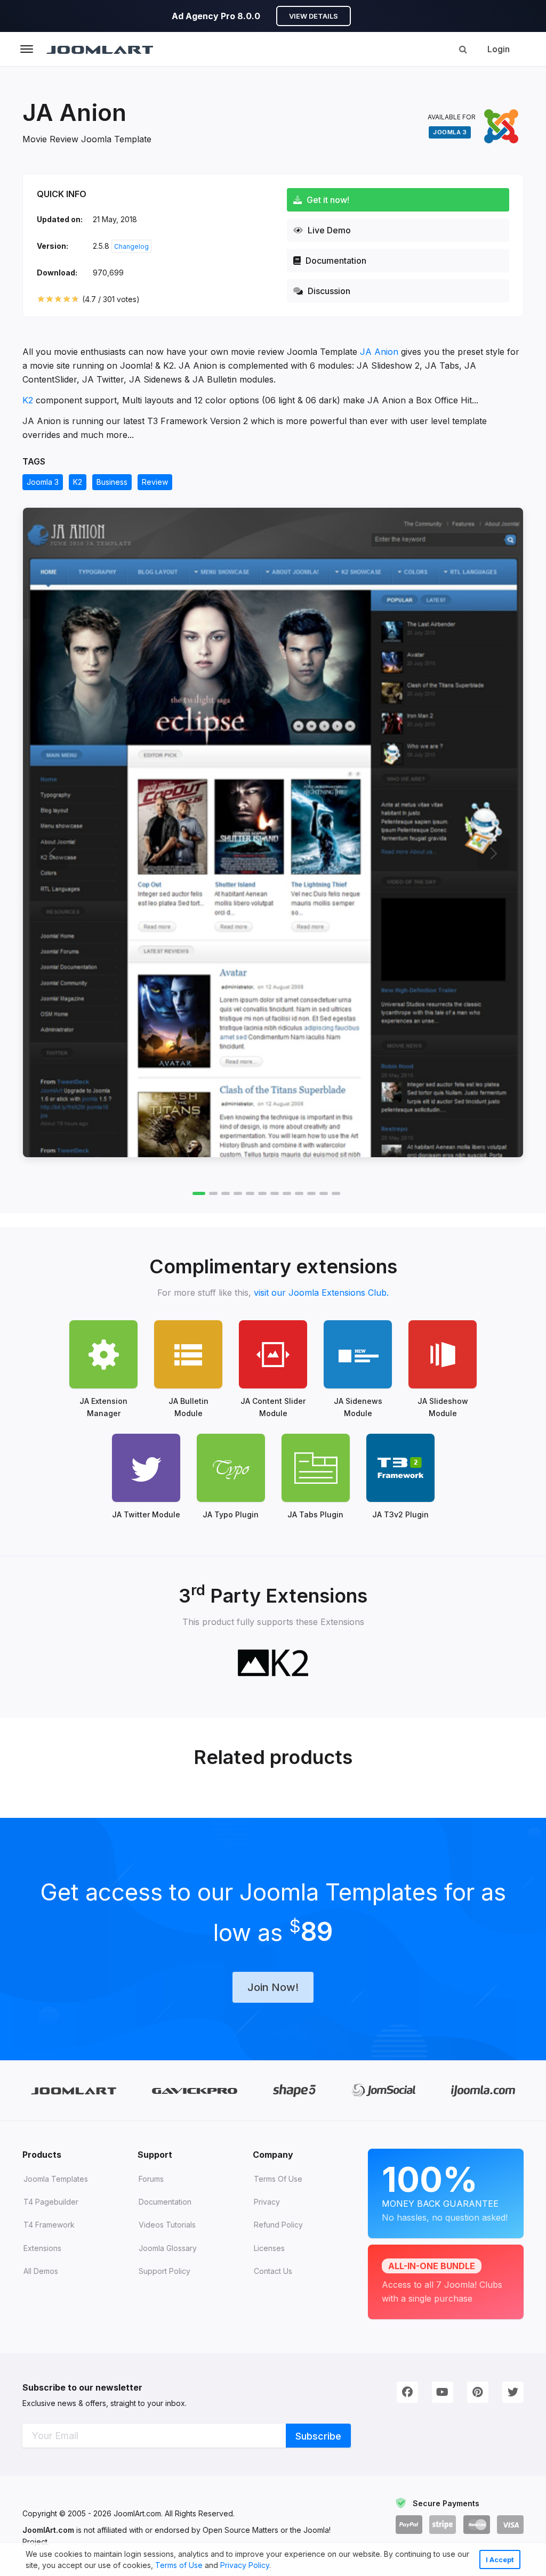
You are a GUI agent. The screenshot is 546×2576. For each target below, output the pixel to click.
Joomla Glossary (168, 2248)
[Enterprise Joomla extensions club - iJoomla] (483, 2090)
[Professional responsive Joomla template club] (295, 2090)
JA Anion (379, 352)
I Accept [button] (500, 2560)
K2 (28, 400)
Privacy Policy (245, 2565)
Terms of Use (179, 2565)
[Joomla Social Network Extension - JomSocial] (384, 2091)
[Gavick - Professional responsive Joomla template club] (195, 2090)
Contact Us (273, 2271)
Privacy (267, 2202)
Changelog (131, 246)
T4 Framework (49, 2225)
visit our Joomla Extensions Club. (321, 1293)
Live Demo (328, 230)
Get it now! (327, 200)
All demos (41, 2271)
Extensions (42, 2248)
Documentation (335, 261)
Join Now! (273, 1987)
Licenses (269, 2248)
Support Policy (164, 2271)
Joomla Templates (56, 2179)
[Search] (463, 49)
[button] (275, 2566)
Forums (151, 2179)
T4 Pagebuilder (51, 2202)
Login (499, 49)
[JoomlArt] (100, 49)
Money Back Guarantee (445, 2191)
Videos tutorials (167, 2225)
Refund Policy (278, 2225)
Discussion (328, 291)
